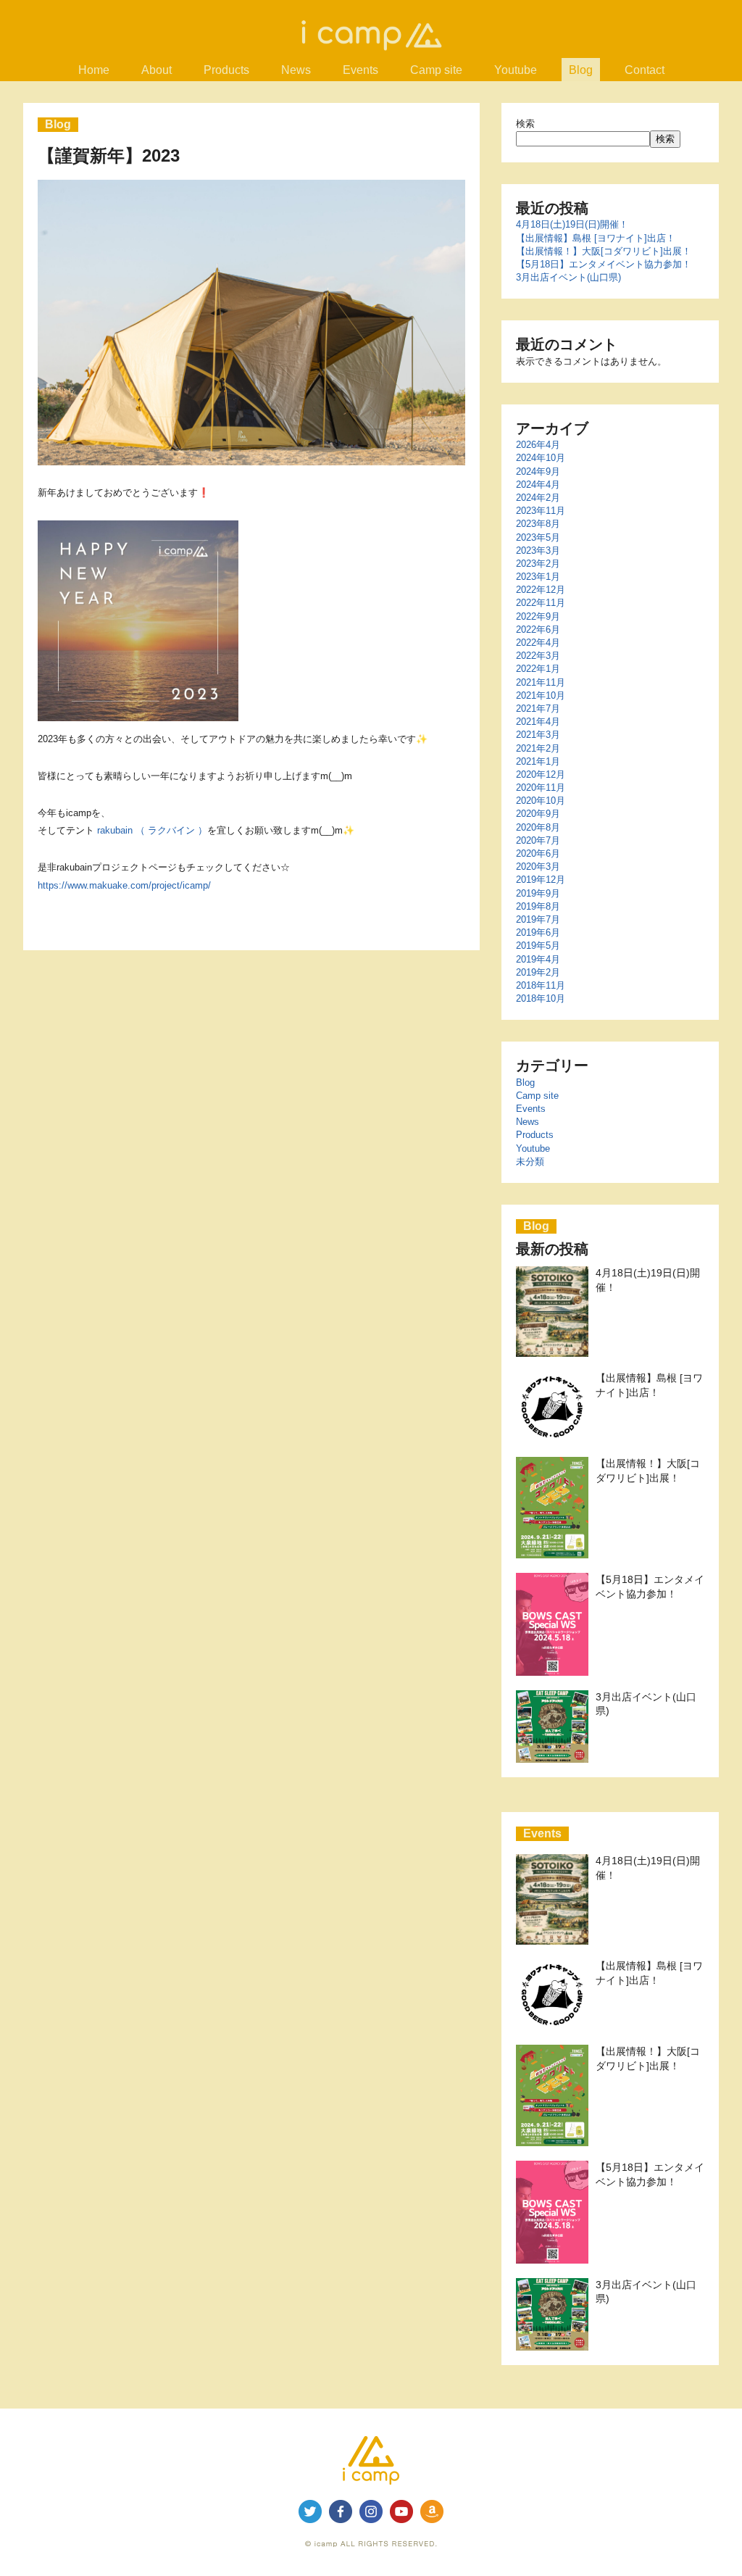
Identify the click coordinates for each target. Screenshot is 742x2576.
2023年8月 (538, 524)
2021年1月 (538, 761)
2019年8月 (538, 906)
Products (535, 1135)
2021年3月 (538, 735)
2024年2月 (538, 498)
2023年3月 (538, 550)
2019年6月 (538, 932)
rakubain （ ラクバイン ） (151, 830)
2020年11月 (541, 788)
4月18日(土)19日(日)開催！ (572, 224)
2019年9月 (538, 893)
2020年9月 (538, 814)
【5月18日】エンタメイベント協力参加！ (604, 264)
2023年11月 (541, 511)
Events (531, 1109)
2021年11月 (541, 682)
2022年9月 (538, 616)
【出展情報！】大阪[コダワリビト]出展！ (604, 251)
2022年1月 (538, 669)
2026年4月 (538, 445)
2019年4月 (538, 959)
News (528, 1122)
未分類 (530, 1162)
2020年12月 (541, 774)
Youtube (533, 1148)
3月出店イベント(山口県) (568, 277)
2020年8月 (538, 827)
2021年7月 (538, 709)
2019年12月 (541, 880)
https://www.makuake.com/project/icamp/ (124, 885)
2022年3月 (538, 656)
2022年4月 (538, 643)
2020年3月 (538, 867)
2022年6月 (538, 630)
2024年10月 (541, 458)
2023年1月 (538, 577)
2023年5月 (538, 537)
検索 (525, 124)
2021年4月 (538, 722)
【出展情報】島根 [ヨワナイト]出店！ (596, 238)
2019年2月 (538, 972)
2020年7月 (538, 840)
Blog (525, 1083)
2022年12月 (541, 590)
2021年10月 (541, 695)
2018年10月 (541, 998)
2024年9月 (538, 471)
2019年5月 (538, 946)
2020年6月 (538, 853)
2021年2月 (538, 748)
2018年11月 (541, 985)
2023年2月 (538, 564)
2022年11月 (541, 603)
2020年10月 (541, 801)
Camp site (537, 1096)
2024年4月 (538, 485)
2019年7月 (538, 919)
